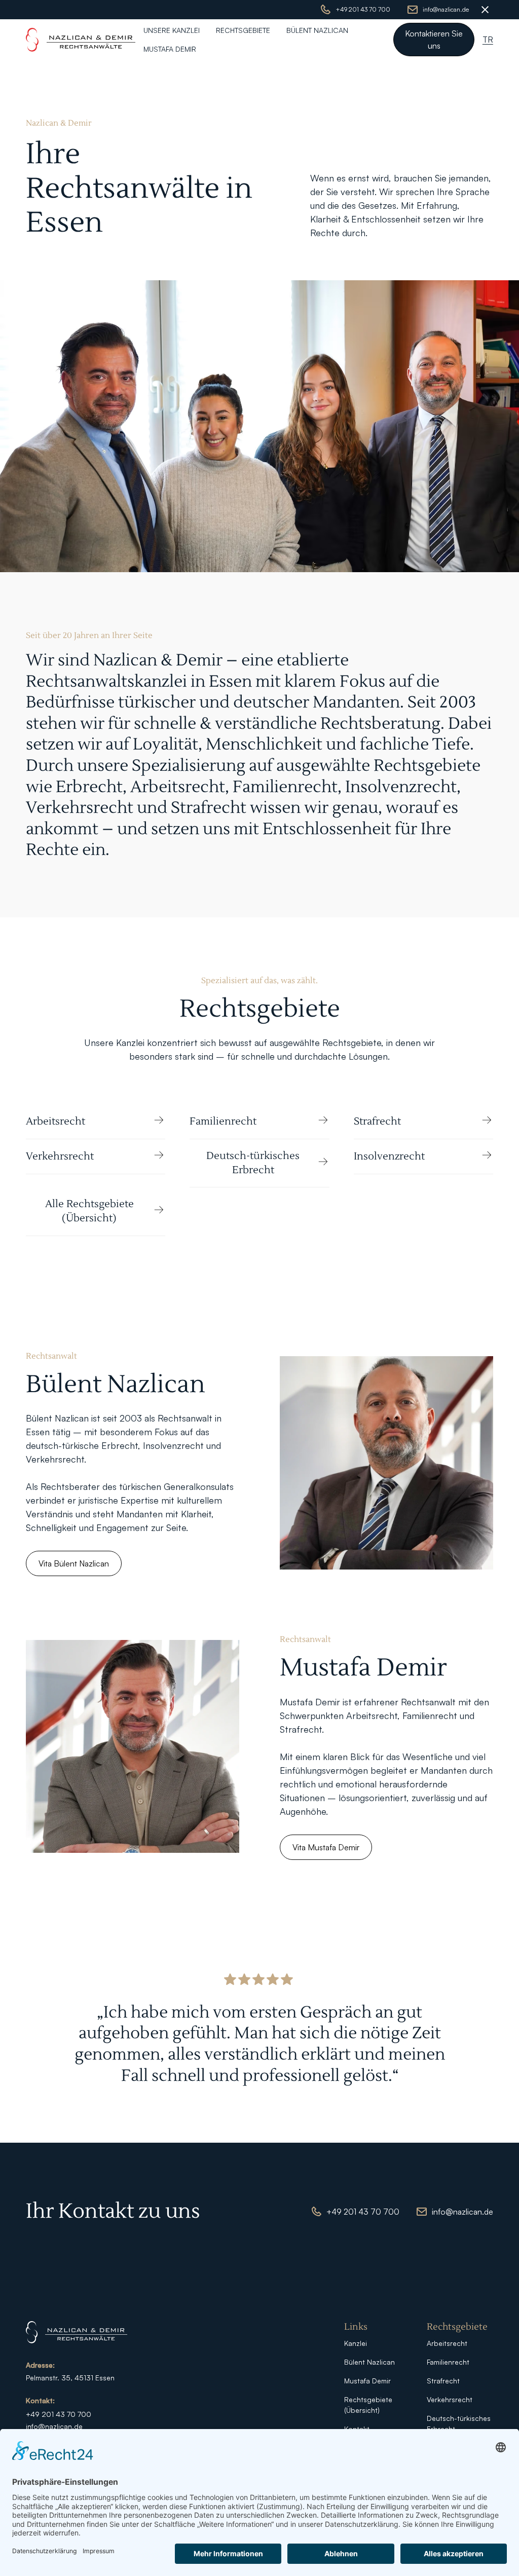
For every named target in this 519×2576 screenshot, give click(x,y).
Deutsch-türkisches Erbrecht (459, 2423)
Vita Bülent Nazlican (74, 1563)
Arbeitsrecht (447, 2343)
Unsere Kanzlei (172, 30)
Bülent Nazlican (317, 30)
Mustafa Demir (170, 49)
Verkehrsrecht (450, 2399)
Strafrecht (443, 2381)
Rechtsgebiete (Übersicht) (368, 2405)
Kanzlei (356, 2343)
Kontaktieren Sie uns (434, 40)
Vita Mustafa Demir (326, 1847)
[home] (81, 40)
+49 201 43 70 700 (59, 2414)
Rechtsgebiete (243, 30)
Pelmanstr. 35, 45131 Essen (70, 2378)
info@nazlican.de (54, 2426)
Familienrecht (448, 2362)
